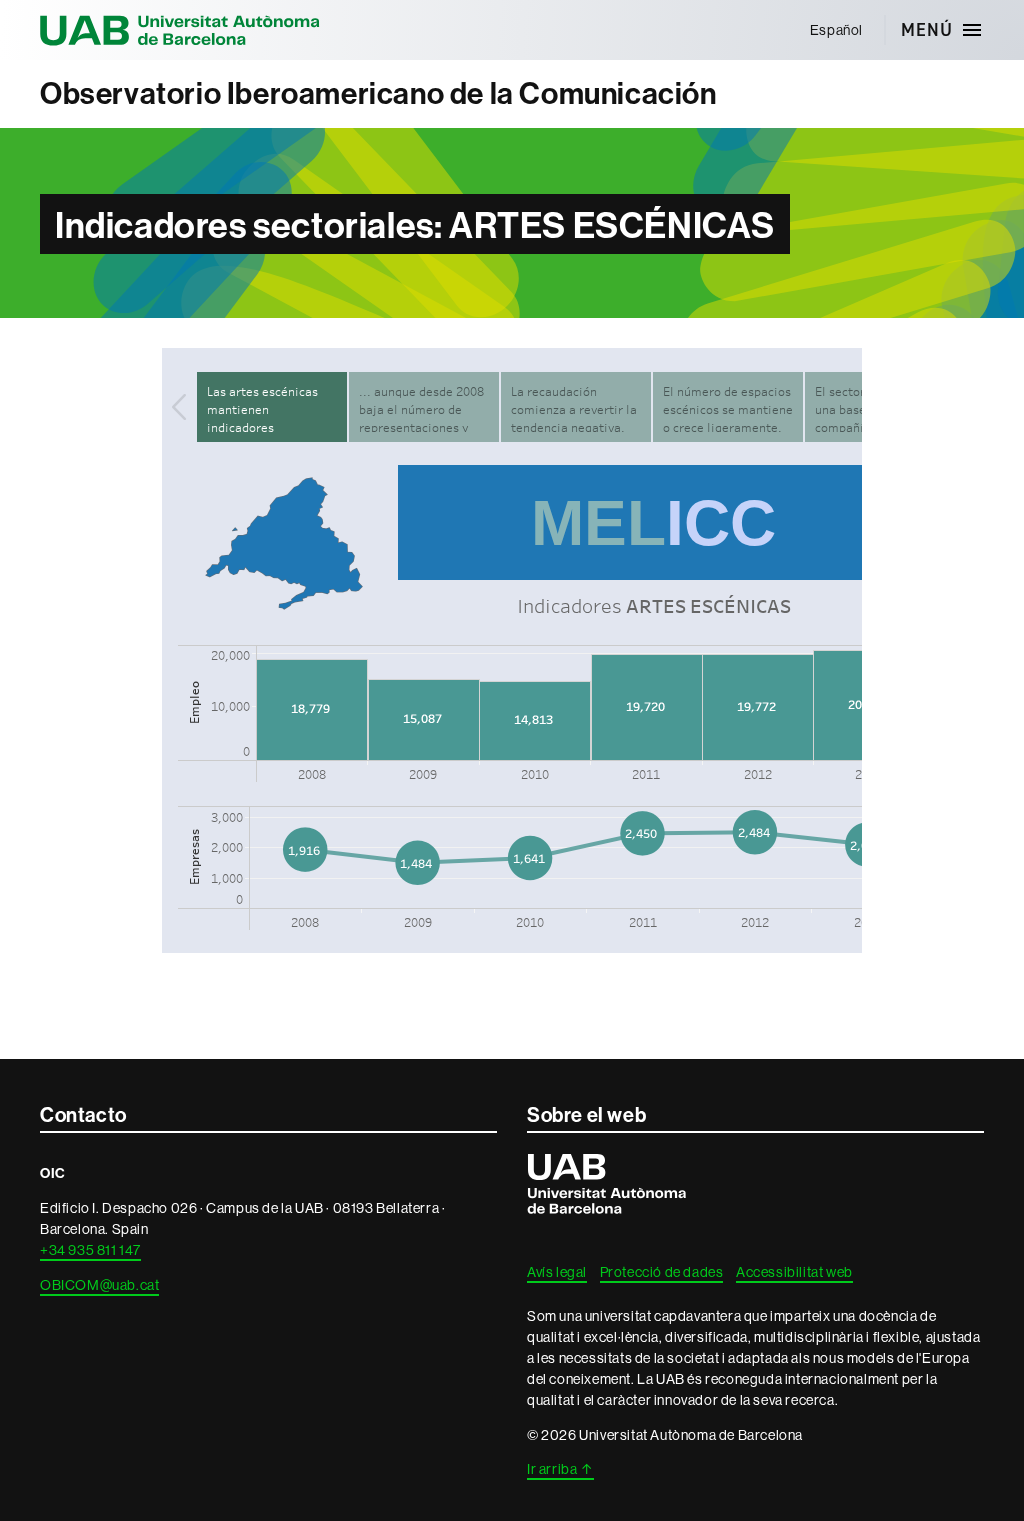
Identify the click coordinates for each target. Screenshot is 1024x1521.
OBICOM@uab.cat (99, 1285)
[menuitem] (836, 30)
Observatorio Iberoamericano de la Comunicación (378, 93)
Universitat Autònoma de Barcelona (180, 30)
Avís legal (557, 1272)
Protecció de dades (662, 1272)
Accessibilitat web (794, 1272)
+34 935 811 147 (90, 1250)
